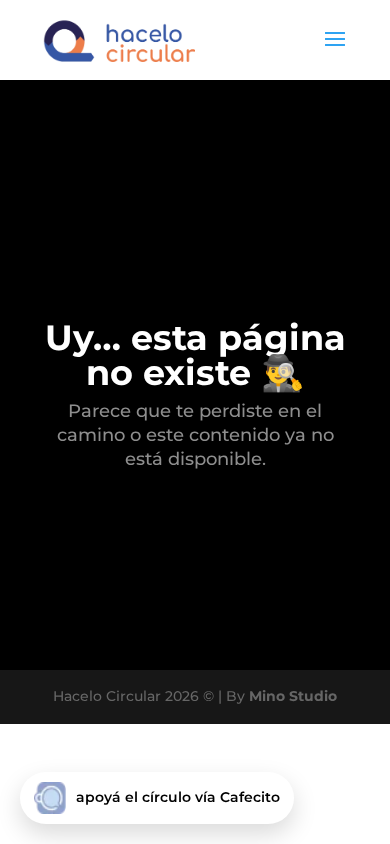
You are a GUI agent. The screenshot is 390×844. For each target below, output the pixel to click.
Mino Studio (293, 696)
